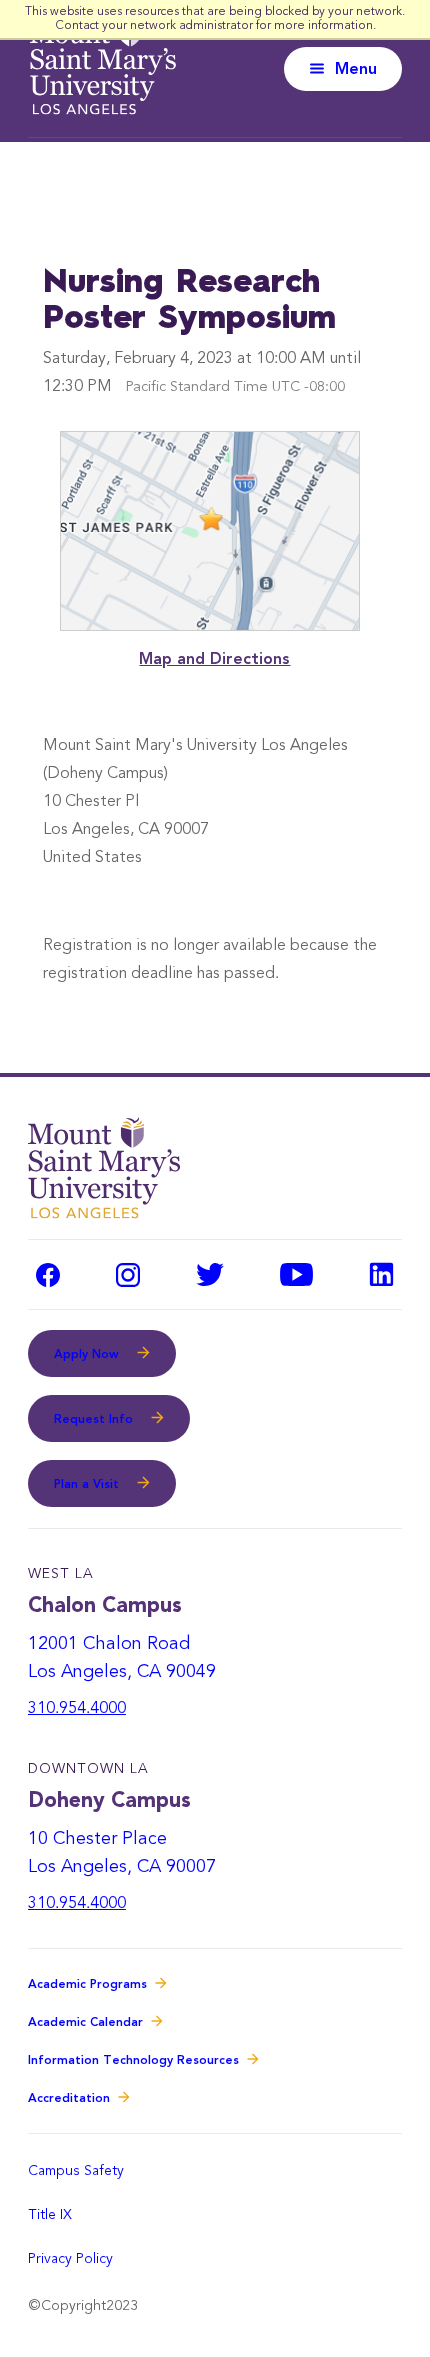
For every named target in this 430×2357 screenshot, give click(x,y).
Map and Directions (214, 660)
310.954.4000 (77, 1709)
